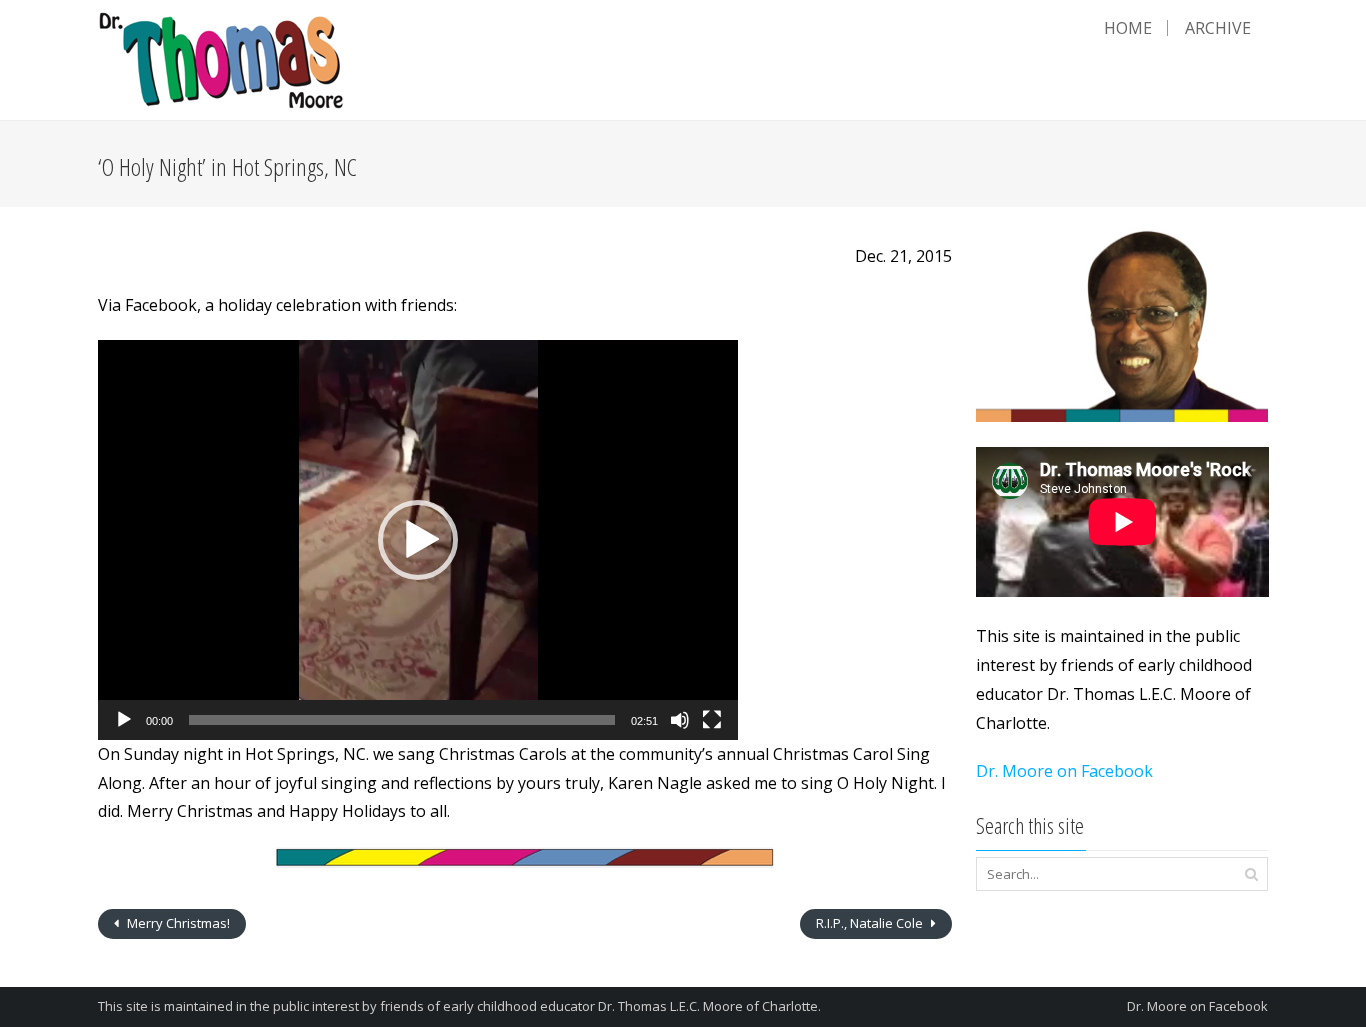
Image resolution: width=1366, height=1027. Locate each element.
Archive (1218, 28)
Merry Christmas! (177, 923)
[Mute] (680, 720)
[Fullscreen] (712, 720)
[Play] (124, 720)
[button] (418, 540)
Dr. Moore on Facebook (1064, 771)
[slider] (402, 720)
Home (1128, 28)
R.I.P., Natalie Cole (871, 923)
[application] (418, 540)
